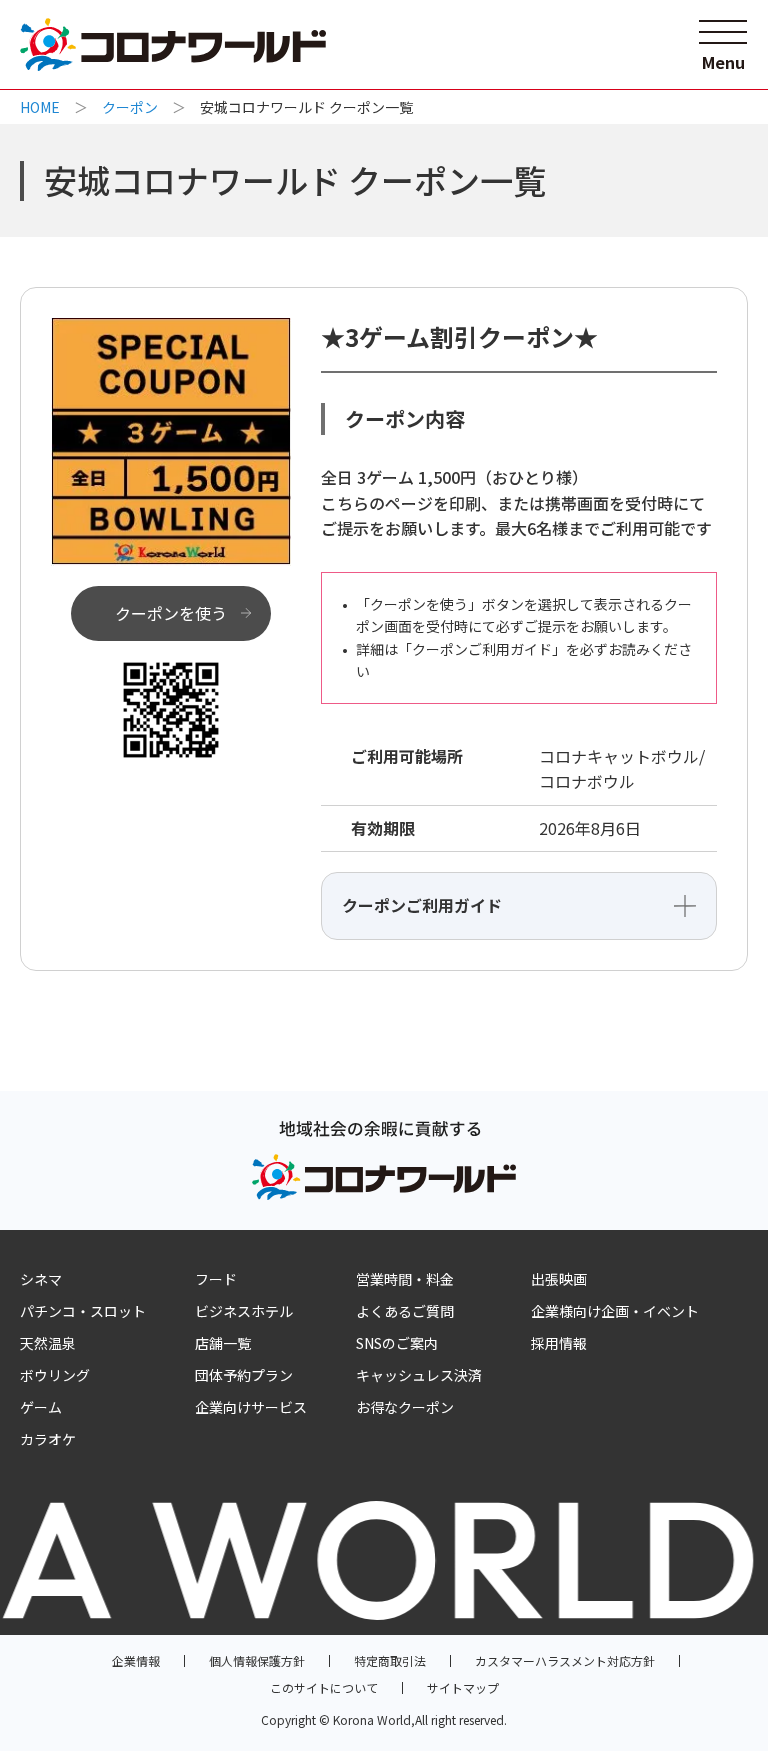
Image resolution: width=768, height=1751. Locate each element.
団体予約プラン (244, 1375)
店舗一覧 (223, 1343)
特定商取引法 (390, 1660)
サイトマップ (463, 1687)
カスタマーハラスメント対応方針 (565, 1660)
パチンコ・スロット (83, 1311)
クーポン (130, 107)
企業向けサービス (251, 1407)
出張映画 (559, 1279)
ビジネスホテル (244, 1311)
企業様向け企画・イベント (615, 1311)
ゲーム (41, 1407)
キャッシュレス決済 (419, 1375)
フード (216, 1279)
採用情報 (559, 1343)
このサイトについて (324, 1687)
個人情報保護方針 (257, 1660)
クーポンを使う (171, 613)
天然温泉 (48, 1343)
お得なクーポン (405, 1407)
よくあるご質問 (405, 1311)
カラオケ (48, 1439)
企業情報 (136, 1660)
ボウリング (55, 1375)
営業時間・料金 (405, 1279)
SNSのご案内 (397, 1343)
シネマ (41, 1279)
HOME (40, 107)
